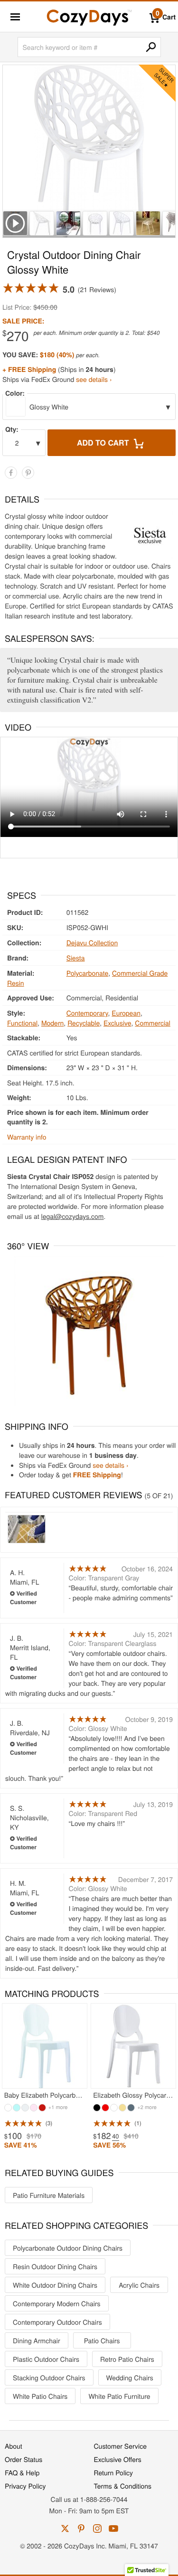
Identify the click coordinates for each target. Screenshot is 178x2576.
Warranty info (27, 1137)
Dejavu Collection (92, 942)
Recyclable (84, 1023)
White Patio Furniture (119, 2396)
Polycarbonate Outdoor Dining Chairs (68, 2248)
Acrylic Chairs (139, 2285)
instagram (97, 2528)
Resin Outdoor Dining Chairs (55, 2266)
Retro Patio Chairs (127, 2359)
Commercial (153, 1023)
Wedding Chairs (130, 2377)
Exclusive (117, 1023)
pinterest (81, 2528)
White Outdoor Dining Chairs (55, 2285)
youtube (113, 2528)
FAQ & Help (22, 2472)
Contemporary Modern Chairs (57, 2303)
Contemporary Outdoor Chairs (57, 2322)
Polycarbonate (88, 973)
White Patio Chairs (40, 2396)
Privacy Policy (25, 2486)
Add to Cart (104, 442)
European (126, 1013)
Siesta (76, 958)
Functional (22, 1023)
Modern (52, 1023)
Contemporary (87, 1013)
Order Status (23, 2459)
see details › (94, 379)
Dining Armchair (37, 2340)
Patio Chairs (102, 2340)
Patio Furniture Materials (49, 2195)
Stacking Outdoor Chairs (49, 2377)
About (14, 2446)
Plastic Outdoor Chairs (46, 2359)
